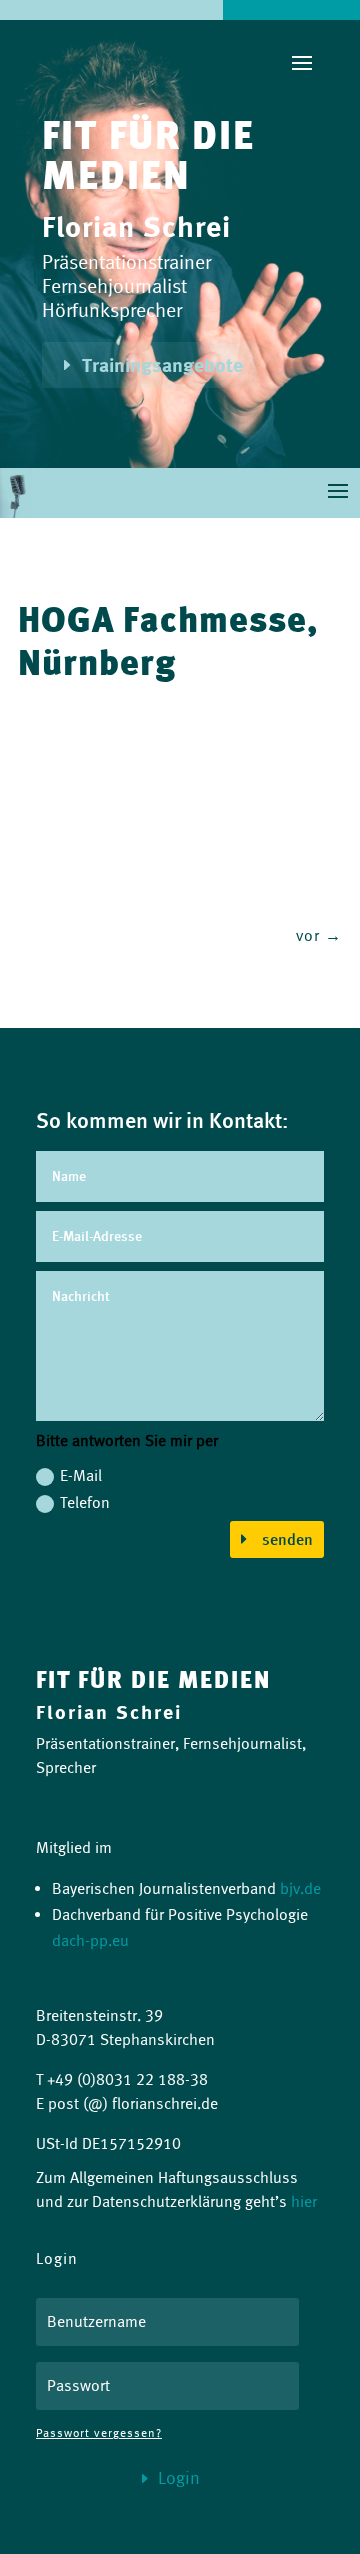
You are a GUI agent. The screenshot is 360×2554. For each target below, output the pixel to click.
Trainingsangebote (162, 365)
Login (179, 2478)
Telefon (85, 1502)
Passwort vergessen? (99, 2432)
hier (304, 2201)
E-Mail (81, 1475)
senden (287, 1539)
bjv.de (300, 1888)
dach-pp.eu (90, 1940)
